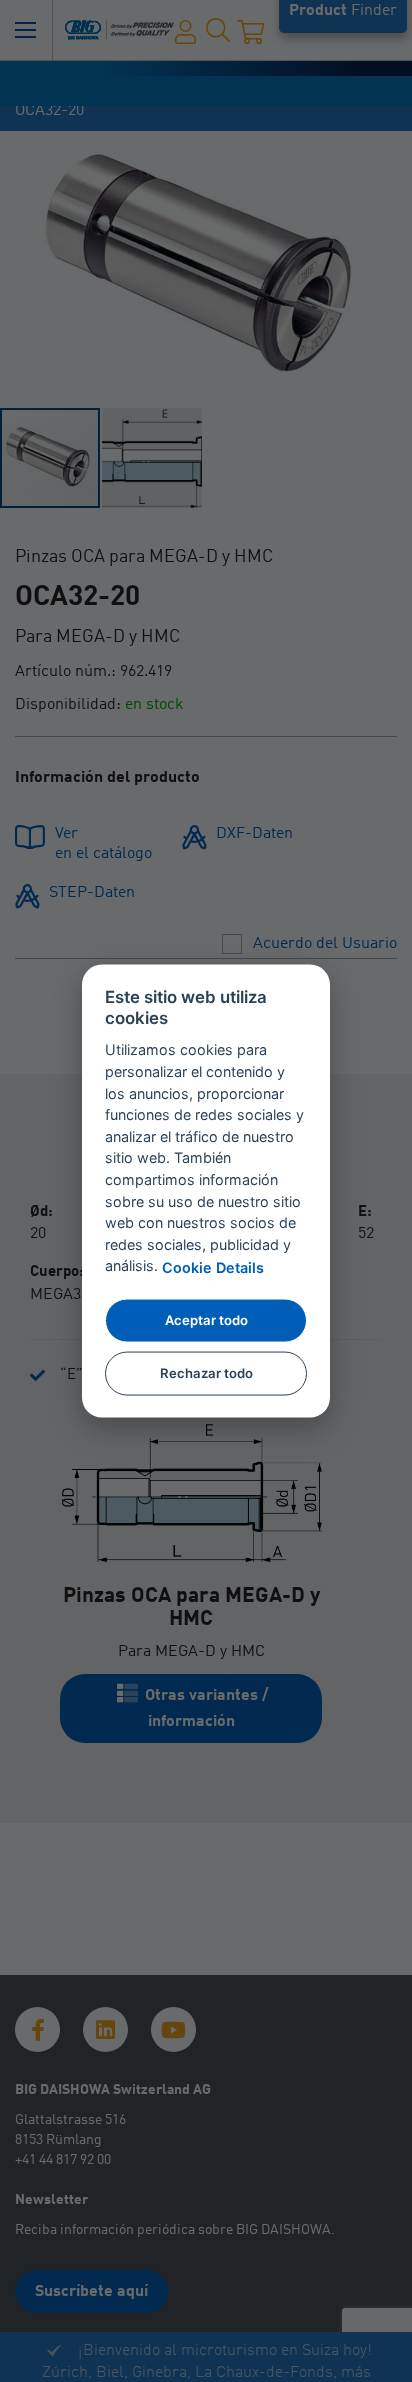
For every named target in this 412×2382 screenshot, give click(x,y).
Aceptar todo (206, 1320)
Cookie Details (213, 1266)
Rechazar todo (206, 1372)
